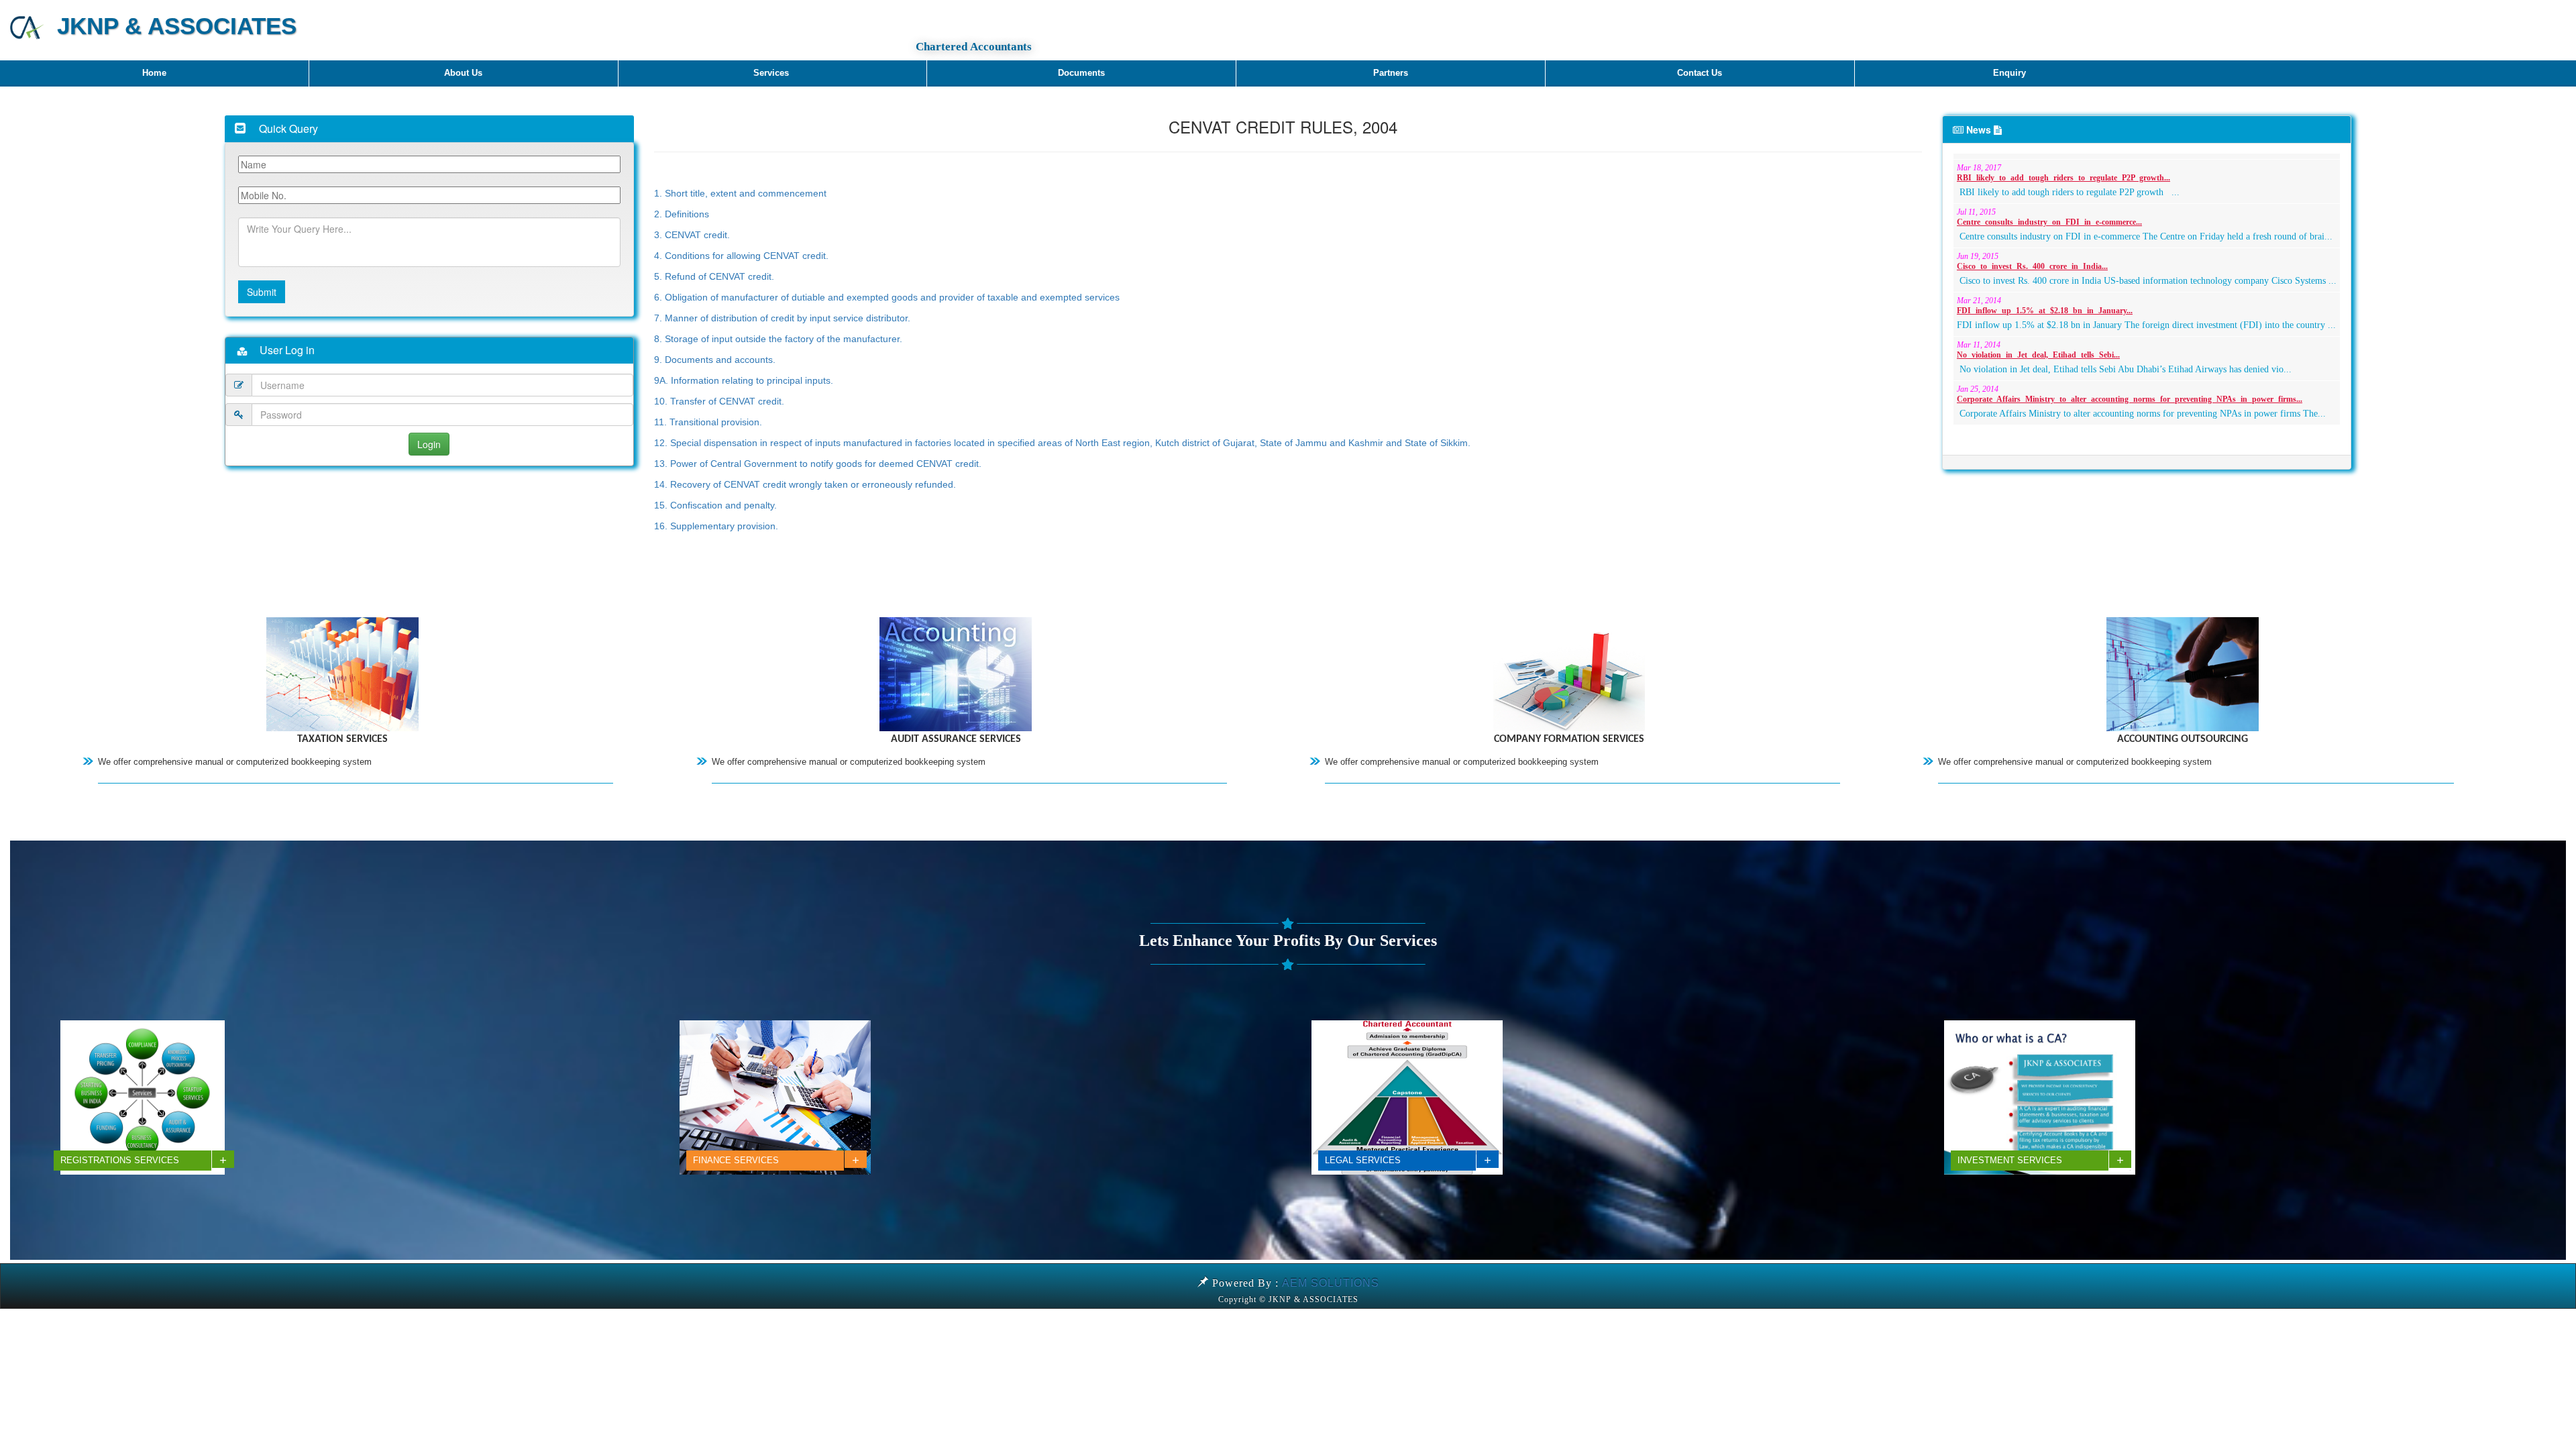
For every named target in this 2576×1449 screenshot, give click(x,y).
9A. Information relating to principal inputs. (745, 380)
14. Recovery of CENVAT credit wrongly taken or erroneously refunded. (805, 484)
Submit (262, 292)
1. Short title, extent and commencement (740, 193)
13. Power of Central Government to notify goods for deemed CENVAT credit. (818, 464)
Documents (1081, 73)
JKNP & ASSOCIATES (170, 26)
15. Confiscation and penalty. (715, 505)
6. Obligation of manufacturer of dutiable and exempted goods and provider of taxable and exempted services (887, 297)
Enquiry (2009, 73)
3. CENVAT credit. (692, 235)
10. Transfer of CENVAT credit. (719, 401)
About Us (463, 73)
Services (772, 73)
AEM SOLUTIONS (1331, 1283)
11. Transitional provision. (708, 422)
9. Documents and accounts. (715, 360)
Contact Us (1700, 73)
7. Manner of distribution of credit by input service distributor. (782, 318)
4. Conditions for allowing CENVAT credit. (741, 256)
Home (154, 73)
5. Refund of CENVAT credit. (714, 276)
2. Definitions (682, 214)
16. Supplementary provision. (716, 526)
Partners (1391, 73)
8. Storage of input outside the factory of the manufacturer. (778, 339)
